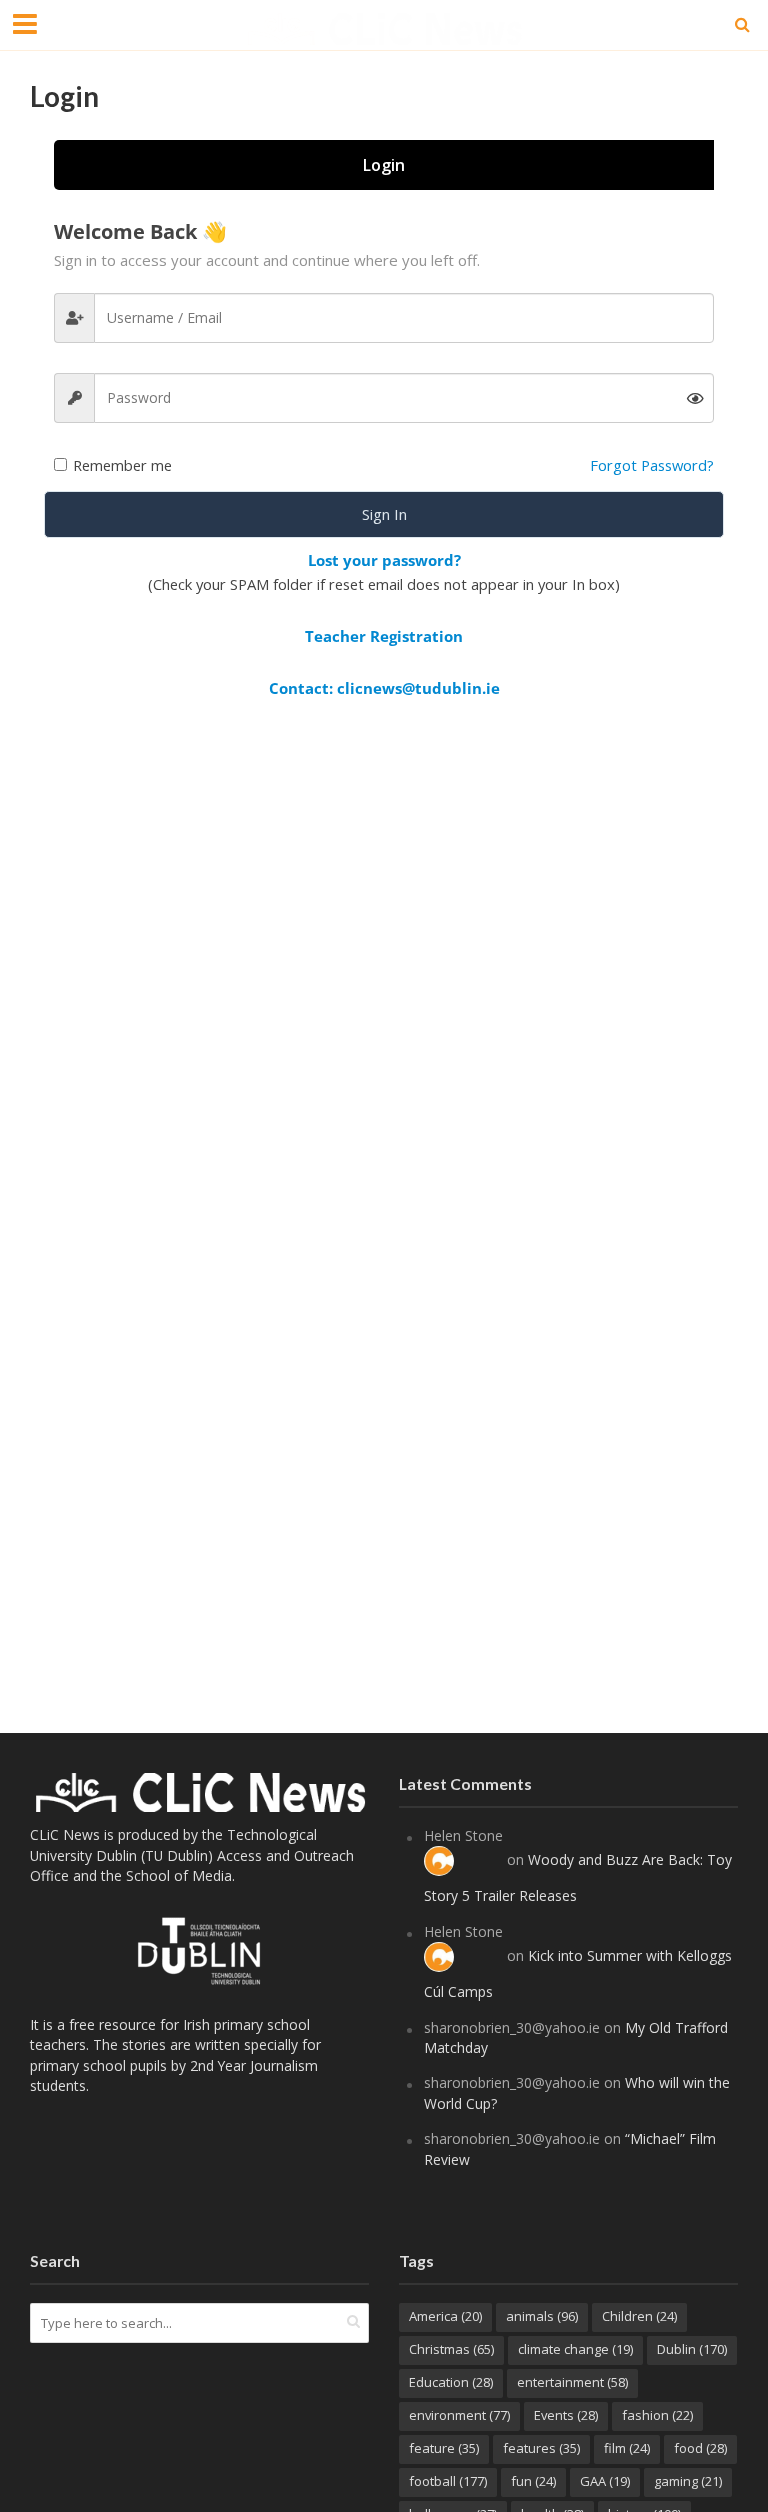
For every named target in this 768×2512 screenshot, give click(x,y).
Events (566, 2415)
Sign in (384, 514)
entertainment (572, 2382)
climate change (575, 2349)
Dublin (692, 2349)
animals (542, 2316)
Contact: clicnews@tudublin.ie (384, 688)
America (445, 2316)
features (541, 2448)
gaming (688, 2481)
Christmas (451, 2349)
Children (639, 2316)
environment (459, 2415)
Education (451, 2382)
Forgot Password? (652, 465)
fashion (657, 2415)
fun (533, 2481)
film (627, 2448)
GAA (605, 2481)
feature (444, 2448)
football (448, 2481)
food (700, 2448)
